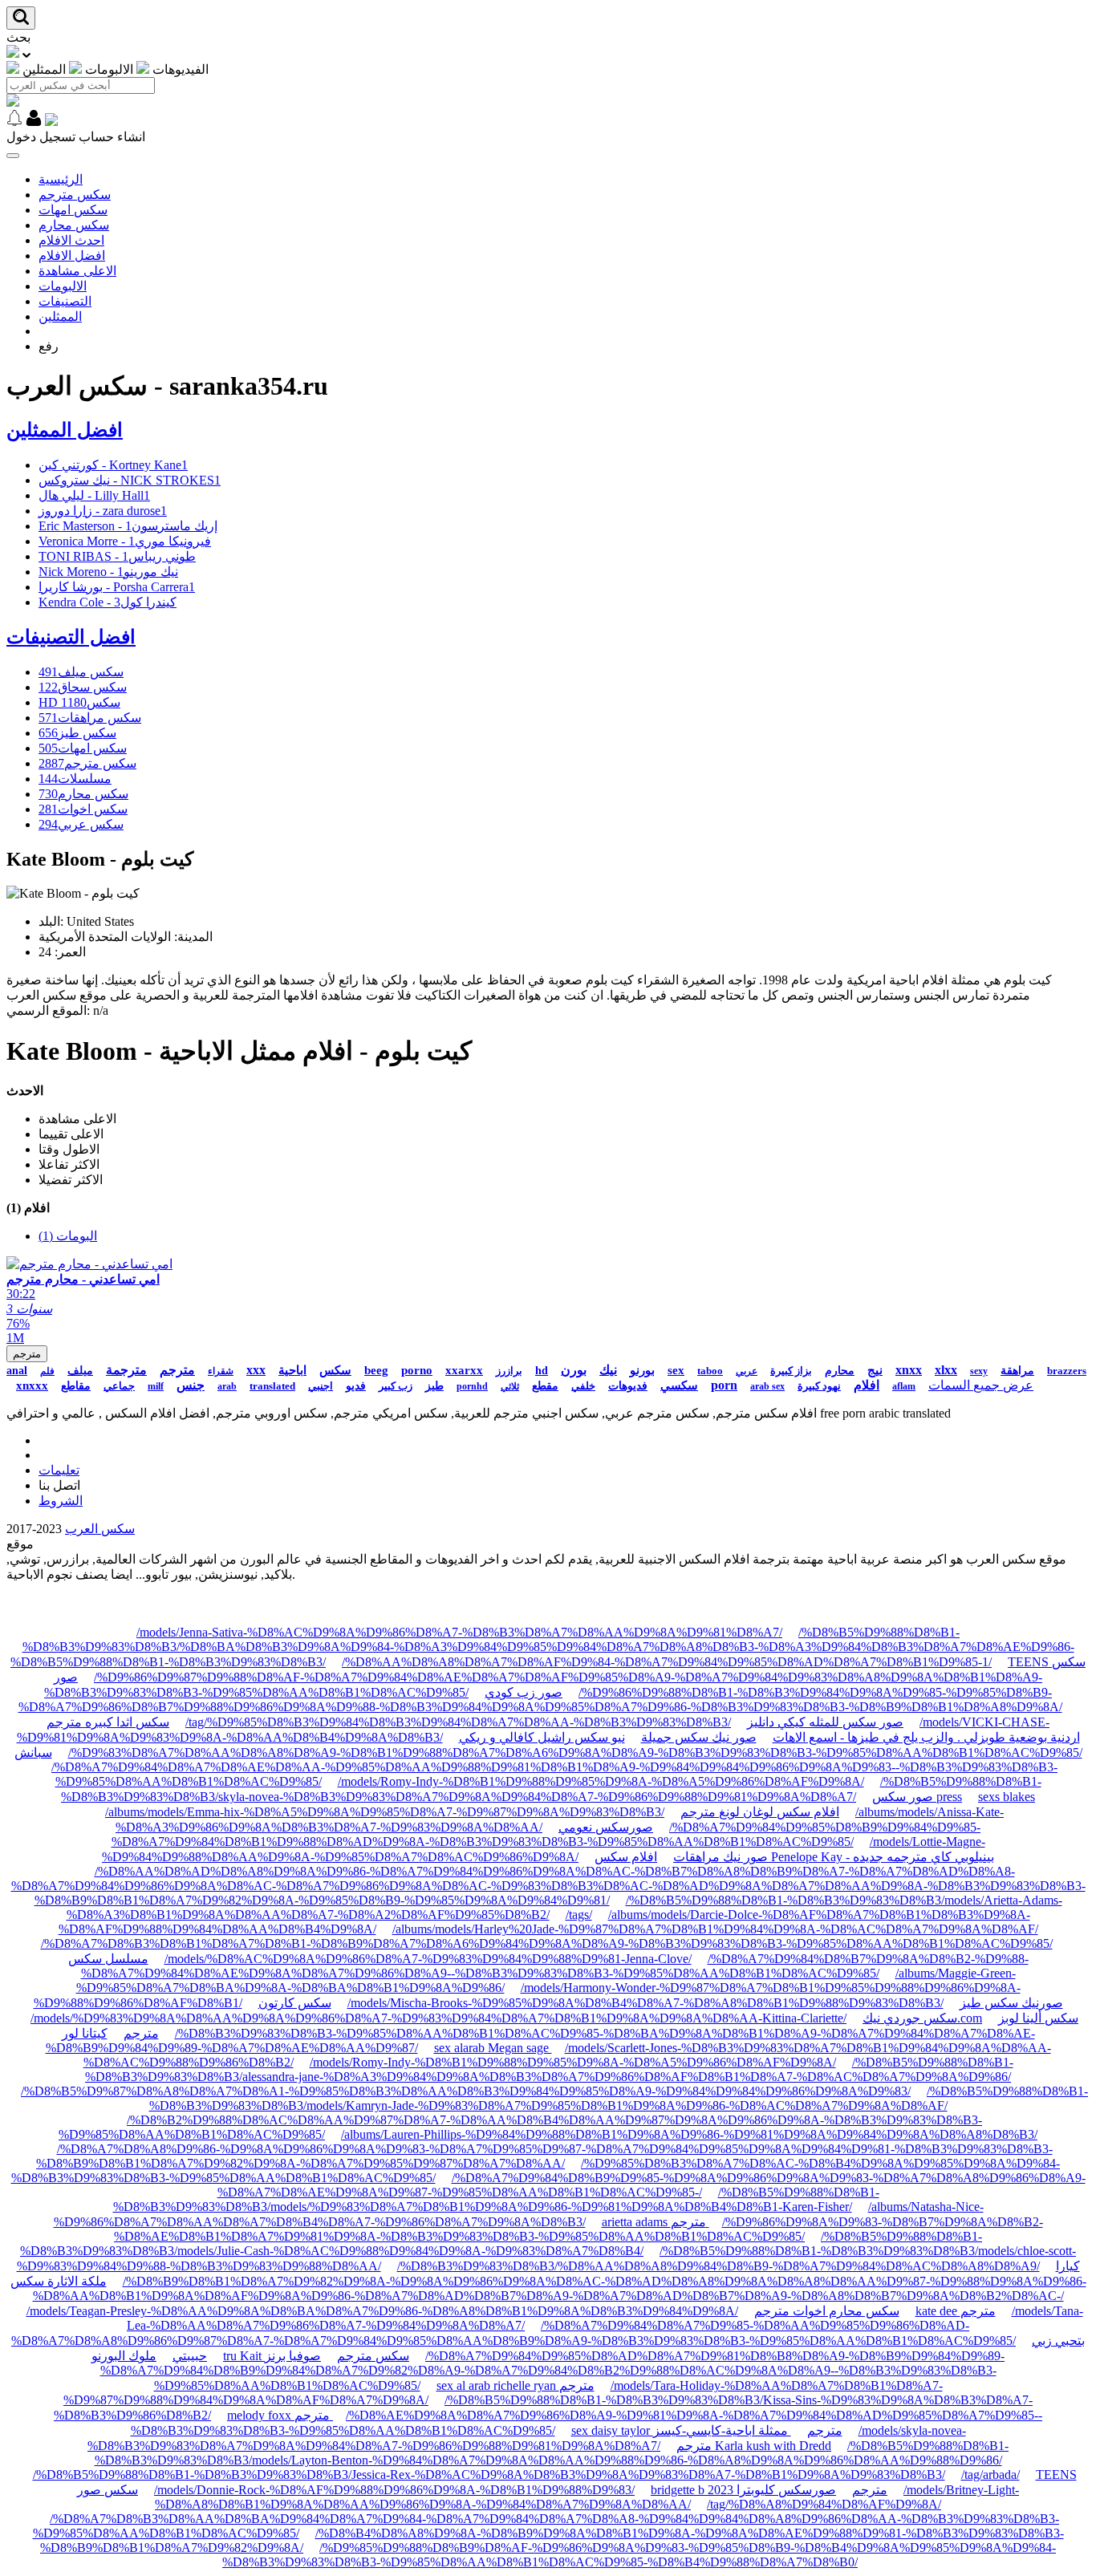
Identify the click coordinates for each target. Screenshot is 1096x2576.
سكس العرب (100, 1529)
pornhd (472, 1386)
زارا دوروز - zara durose (103, 511)
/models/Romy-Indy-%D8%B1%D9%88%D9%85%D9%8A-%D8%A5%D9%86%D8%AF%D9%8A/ (601, 1781)
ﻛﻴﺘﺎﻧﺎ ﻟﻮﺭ (85, 2033)
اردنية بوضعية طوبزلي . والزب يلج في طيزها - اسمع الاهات (926, 1737)
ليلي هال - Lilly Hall (94, 495)
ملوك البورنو (124, 2356)
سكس (335, 1370)
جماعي (119, 1386)
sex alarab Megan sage (493, 2048)
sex (676, 1370)
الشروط (61, 1501)
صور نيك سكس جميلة (699, 1737)
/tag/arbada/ (990, 2475)
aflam (904, 1386)
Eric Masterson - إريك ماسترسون (128, 526)
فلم (47, 1371)
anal (17, 1371)
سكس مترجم (75, 195)
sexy (979, 1371)
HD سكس (79, 702)
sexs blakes (1007, 1797)
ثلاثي (510, 1386)
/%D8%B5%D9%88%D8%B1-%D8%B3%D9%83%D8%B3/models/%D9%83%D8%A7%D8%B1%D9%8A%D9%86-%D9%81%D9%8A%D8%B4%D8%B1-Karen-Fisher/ (496, 2199)
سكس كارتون (295, 2003)
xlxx (946, 1370)
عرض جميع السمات (981, 1385)
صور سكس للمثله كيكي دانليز (825, 1722)
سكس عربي (81, 824)
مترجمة (126, 1370)
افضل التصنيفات (71, 637)
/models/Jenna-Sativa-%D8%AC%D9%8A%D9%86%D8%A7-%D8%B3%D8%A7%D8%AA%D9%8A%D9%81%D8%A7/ (459, 1632)
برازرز (509, 1371)
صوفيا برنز (293, 2356)
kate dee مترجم (956, 2311)
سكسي (679, 1385)
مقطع (545, 1386)
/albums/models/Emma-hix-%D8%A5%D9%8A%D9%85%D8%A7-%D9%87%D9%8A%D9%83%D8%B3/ (385, 1812)
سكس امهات (73, 210)
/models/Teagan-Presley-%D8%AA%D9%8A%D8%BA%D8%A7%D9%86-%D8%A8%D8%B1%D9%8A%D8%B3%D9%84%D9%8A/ (382, 2311)
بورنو (642, 1370)
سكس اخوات (83, 809)
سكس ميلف (81, 672)
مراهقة (1017, 1371)
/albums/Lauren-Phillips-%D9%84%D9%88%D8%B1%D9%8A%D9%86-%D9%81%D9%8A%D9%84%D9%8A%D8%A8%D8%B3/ (689, 2134)
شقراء (221, 1371)
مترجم (27, 1354)
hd (542, 1371)
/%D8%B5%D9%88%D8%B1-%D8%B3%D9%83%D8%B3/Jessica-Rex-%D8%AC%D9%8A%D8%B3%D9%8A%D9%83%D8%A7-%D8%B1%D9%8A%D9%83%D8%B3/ (489, 2475)
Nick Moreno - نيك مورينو (108, 572)
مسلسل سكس (108, 1959)
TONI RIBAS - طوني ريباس (117, 556)
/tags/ (579, 1915)
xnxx (909, 1370)
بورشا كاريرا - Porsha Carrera (117, 587)
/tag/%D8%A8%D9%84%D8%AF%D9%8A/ (824, 2504)
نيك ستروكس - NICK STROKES (130, 480)
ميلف (80, 1371)
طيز (434, 1386)
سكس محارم (74, 225)
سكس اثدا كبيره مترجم (108, 1722)
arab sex (767, 1386)
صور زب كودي (524, 1692)
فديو (356, 1386)
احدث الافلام (71, 240)
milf (156, 1386)
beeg (376, 1370)
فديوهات (628, 1386)
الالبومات (63, 286)
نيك (608, 1370)
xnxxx (32, 1385)
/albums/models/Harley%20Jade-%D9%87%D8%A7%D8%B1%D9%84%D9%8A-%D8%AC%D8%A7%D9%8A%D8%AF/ (715, 1929)
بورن (574, 1370)
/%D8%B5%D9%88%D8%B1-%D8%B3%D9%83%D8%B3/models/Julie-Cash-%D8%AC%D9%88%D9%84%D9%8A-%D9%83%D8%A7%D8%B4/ (501, 2243)
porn (724, 1385)
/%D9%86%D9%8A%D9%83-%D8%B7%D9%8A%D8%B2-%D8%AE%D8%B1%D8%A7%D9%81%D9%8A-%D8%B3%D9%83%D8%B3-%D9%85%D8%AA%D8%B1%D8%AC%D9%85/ (578, 2229)
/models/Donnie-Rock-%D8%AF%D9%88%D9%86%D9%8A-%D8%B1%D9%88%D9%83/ (394, 2490)
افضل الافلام (72, 256)
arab (227, 1386)
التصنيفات (65, 301)
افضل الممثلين (65, 430)
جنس (191, 1385)
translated (272, 1386)
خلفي (583, 1386)
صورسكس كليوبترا (786, 2490)
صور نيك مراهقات (721, 1857)
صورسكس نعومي (606, 1827)
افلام (867, 1385)
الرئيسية (61, 179)
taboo (710, 1371)
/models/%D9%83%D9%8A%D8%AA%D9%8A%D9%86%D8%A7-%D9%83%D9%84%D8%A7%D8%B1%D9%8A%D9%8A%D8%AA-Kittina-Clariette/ (438, 2018)
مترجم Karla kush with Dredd (754, 2446)
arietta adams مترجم (656, 2222)
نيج (875, 1370)
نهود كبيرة (819, 1386)
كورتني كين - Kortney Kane (113, 465)
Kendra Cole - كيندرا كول (108, 602)
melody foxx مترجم (280, 2415)
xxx (256, 1370)
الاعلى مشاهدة (77, 271)
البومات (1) (68, 1236)
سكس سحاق (83, 687)
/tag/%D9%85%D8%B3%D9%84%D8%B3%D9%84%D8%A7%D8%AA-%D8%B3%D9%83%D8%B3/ (458, 1722)
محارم (840, 1371)
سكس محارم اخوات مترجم (827, 2311)
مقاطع (76, 1386)
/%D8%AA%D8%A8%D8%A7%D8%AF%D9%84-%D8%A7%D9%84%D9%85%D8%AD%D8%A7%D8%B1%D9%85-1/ (667, 1662)
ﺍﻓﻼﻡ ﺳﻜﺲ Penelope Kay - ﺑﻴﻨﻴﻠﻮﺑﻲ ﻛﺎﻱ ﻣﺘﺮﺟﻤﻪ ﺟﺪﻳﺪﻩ (794, 1857)
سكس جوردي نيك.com (922, 2018)
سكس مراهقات (90, 718)
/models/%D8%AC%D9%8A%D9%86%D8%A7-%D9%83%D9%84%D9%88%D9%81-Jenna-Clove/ (428, 1959)
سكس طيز (77, 733)
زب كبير (396, 1386)
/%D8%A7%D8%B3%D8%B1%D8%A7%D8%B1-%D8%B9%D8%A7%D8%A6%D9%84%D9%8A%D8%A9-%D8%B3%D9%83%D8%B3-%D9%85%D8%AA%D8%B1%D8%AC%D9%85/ (547, 1943)
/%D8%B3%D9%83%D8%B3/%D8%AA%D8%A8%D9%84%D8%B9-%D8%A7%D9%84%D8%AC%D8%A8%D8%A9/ (718, 2266)
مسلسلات (75, 779)
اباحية (292, 1370)
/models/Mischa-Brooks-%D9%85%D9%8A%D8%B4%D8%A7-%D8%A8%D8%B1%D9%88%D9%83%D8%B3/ (645, 2003)
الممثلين (60, 316)
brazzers (1067, 1371)
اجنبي (321, 1386)
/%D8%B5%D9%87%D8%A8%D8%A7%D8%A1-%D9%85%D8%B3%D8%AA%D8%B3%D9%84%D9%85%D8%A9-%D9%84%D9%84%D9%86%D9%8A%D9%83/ (466, 2091)
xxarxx (464, 1370)
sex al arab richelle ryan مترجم (516, 2385)
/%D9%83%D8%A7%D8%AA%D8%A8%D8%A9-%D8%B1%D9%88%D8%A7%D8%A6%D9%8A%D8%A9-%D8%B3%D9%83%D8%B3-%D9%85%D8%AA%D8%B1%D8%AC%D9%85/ (575, 1752)
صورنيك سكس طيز (1011, 2003)
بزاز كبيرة (791, 1371)
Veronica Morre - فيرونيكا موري (125, 541)
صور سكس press (917, 1797)
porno (417, 1370)
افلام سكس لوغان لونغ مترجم (760, 1812)
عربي (747, 1371)
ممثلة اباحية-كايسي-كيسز (722, 2430)
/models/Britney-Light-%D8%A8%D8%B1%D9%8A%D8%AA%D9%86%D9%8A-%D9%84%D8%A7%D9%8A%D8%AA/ (587, 2497)
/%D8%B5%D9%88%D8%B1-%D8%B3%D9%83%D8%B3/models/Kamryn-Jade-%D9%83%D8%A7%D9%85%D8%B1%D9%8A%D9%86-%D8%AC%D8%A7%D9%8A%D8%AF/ (619, 2098)
